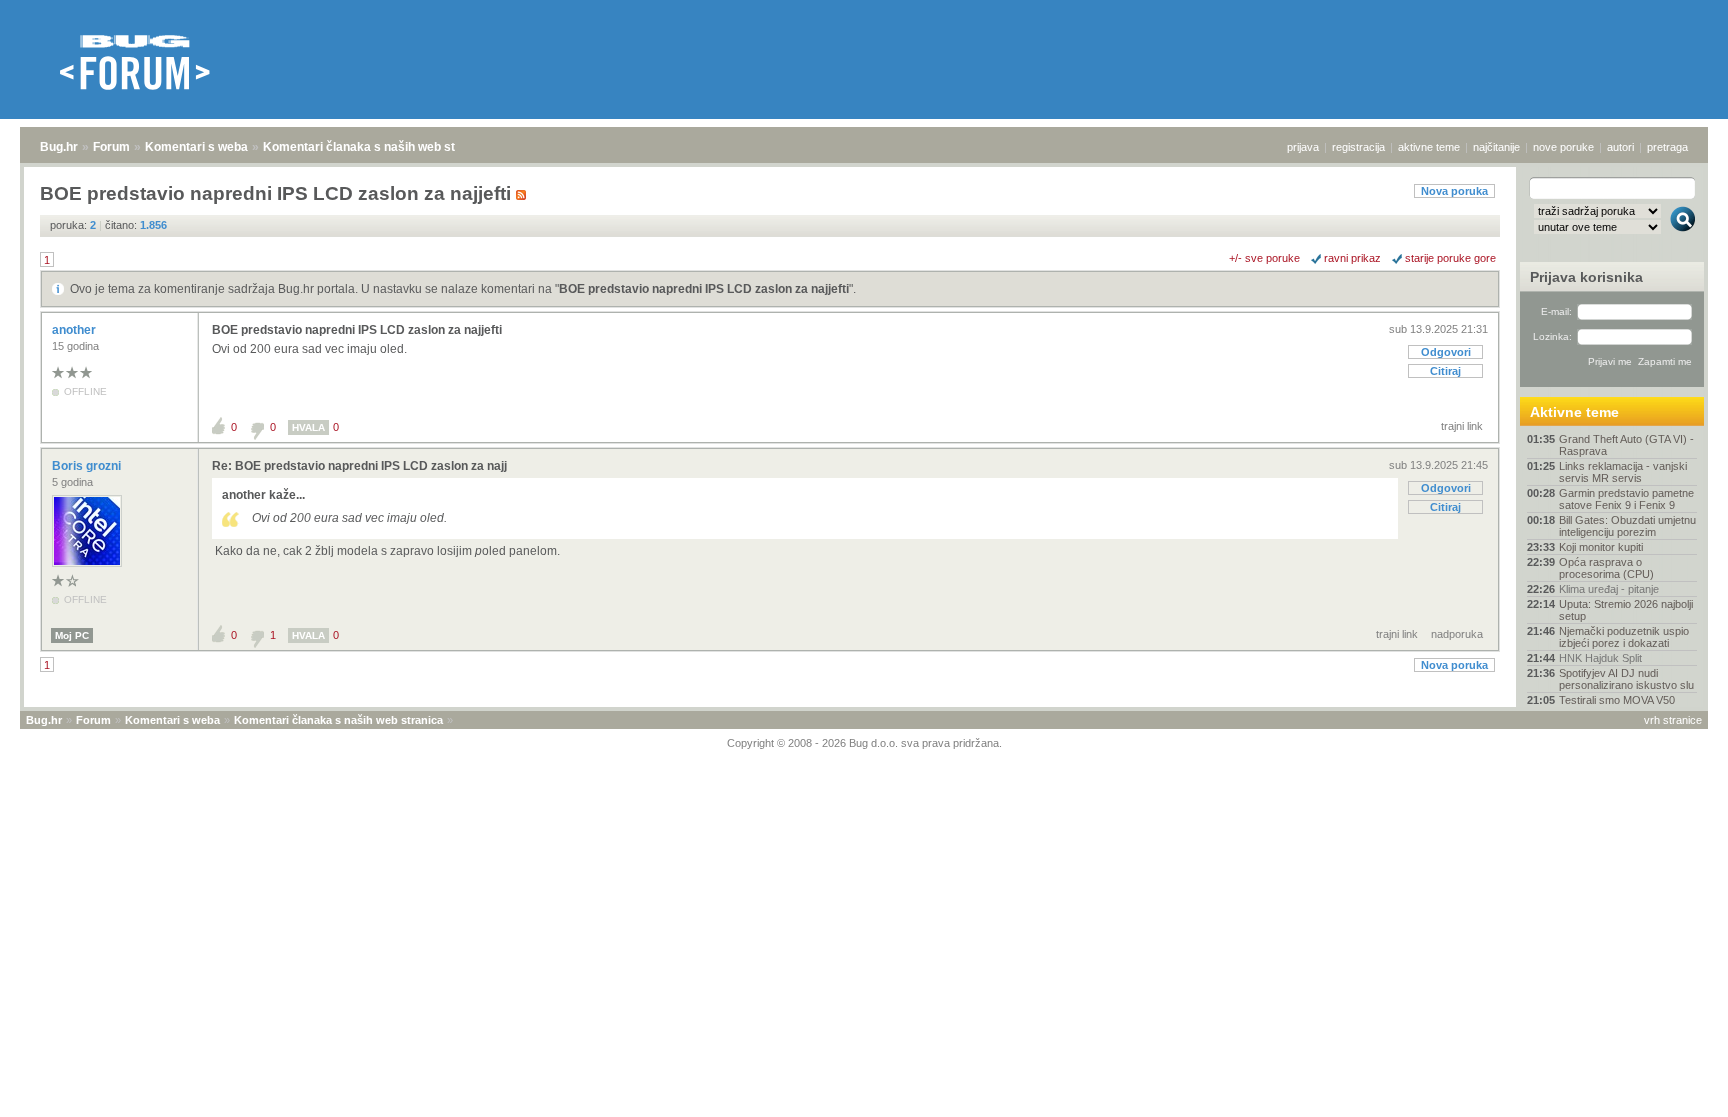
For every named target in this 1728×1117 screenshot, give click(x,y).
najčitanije (1496, 147)
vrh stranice (1673, 720)
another (75, 330)
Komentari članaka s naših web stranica (377, 147)
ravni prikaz (1352, 258)
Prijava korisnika (1586, 277)
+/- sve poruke (1264, 258)
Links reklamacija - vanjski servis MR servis (1623, 472)
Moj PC (72, 635)
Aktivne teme (1574, 412)
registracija (1358, 147)
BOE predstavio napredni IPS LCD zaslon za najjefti (704, 289)
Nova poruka (1454, 191)
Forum (111, 147)
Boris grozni (88, 466)
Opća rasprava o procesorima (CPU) (1606, 568)
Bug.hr (59, 147)
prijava (1303, 147)
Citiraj (1445, 371)
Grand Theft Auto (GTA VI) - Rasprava (1626, 445)
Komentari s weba (196, 147)
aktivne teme (1429, 147)
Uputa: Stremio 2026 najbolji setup (1626, 610)
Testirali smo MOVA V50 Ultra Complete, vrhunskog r (1627, 706)
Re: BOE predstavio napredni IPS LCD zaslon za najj (359, 466)
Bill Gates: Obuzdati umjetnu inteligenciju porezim (1627, 526)
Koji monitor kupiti (1601, 547)
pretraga (1667, 147)
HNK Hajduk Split (1600, 658)
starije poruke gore (1450, 258)
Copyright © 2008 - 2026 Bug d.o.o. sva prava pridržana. (864, 743)
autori (1620, 147)
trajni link (1462, 426)
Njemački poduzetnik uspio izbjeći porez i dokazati (1624, 637)
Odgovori (1446, 352)
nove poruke (1563, 147)
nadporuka (1457, 634)
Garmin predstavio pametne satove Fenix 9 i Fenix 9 (1626, 499)
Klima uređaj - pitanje (1609, 589)
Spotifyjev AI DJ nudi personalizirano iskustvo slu (1626, 679)
